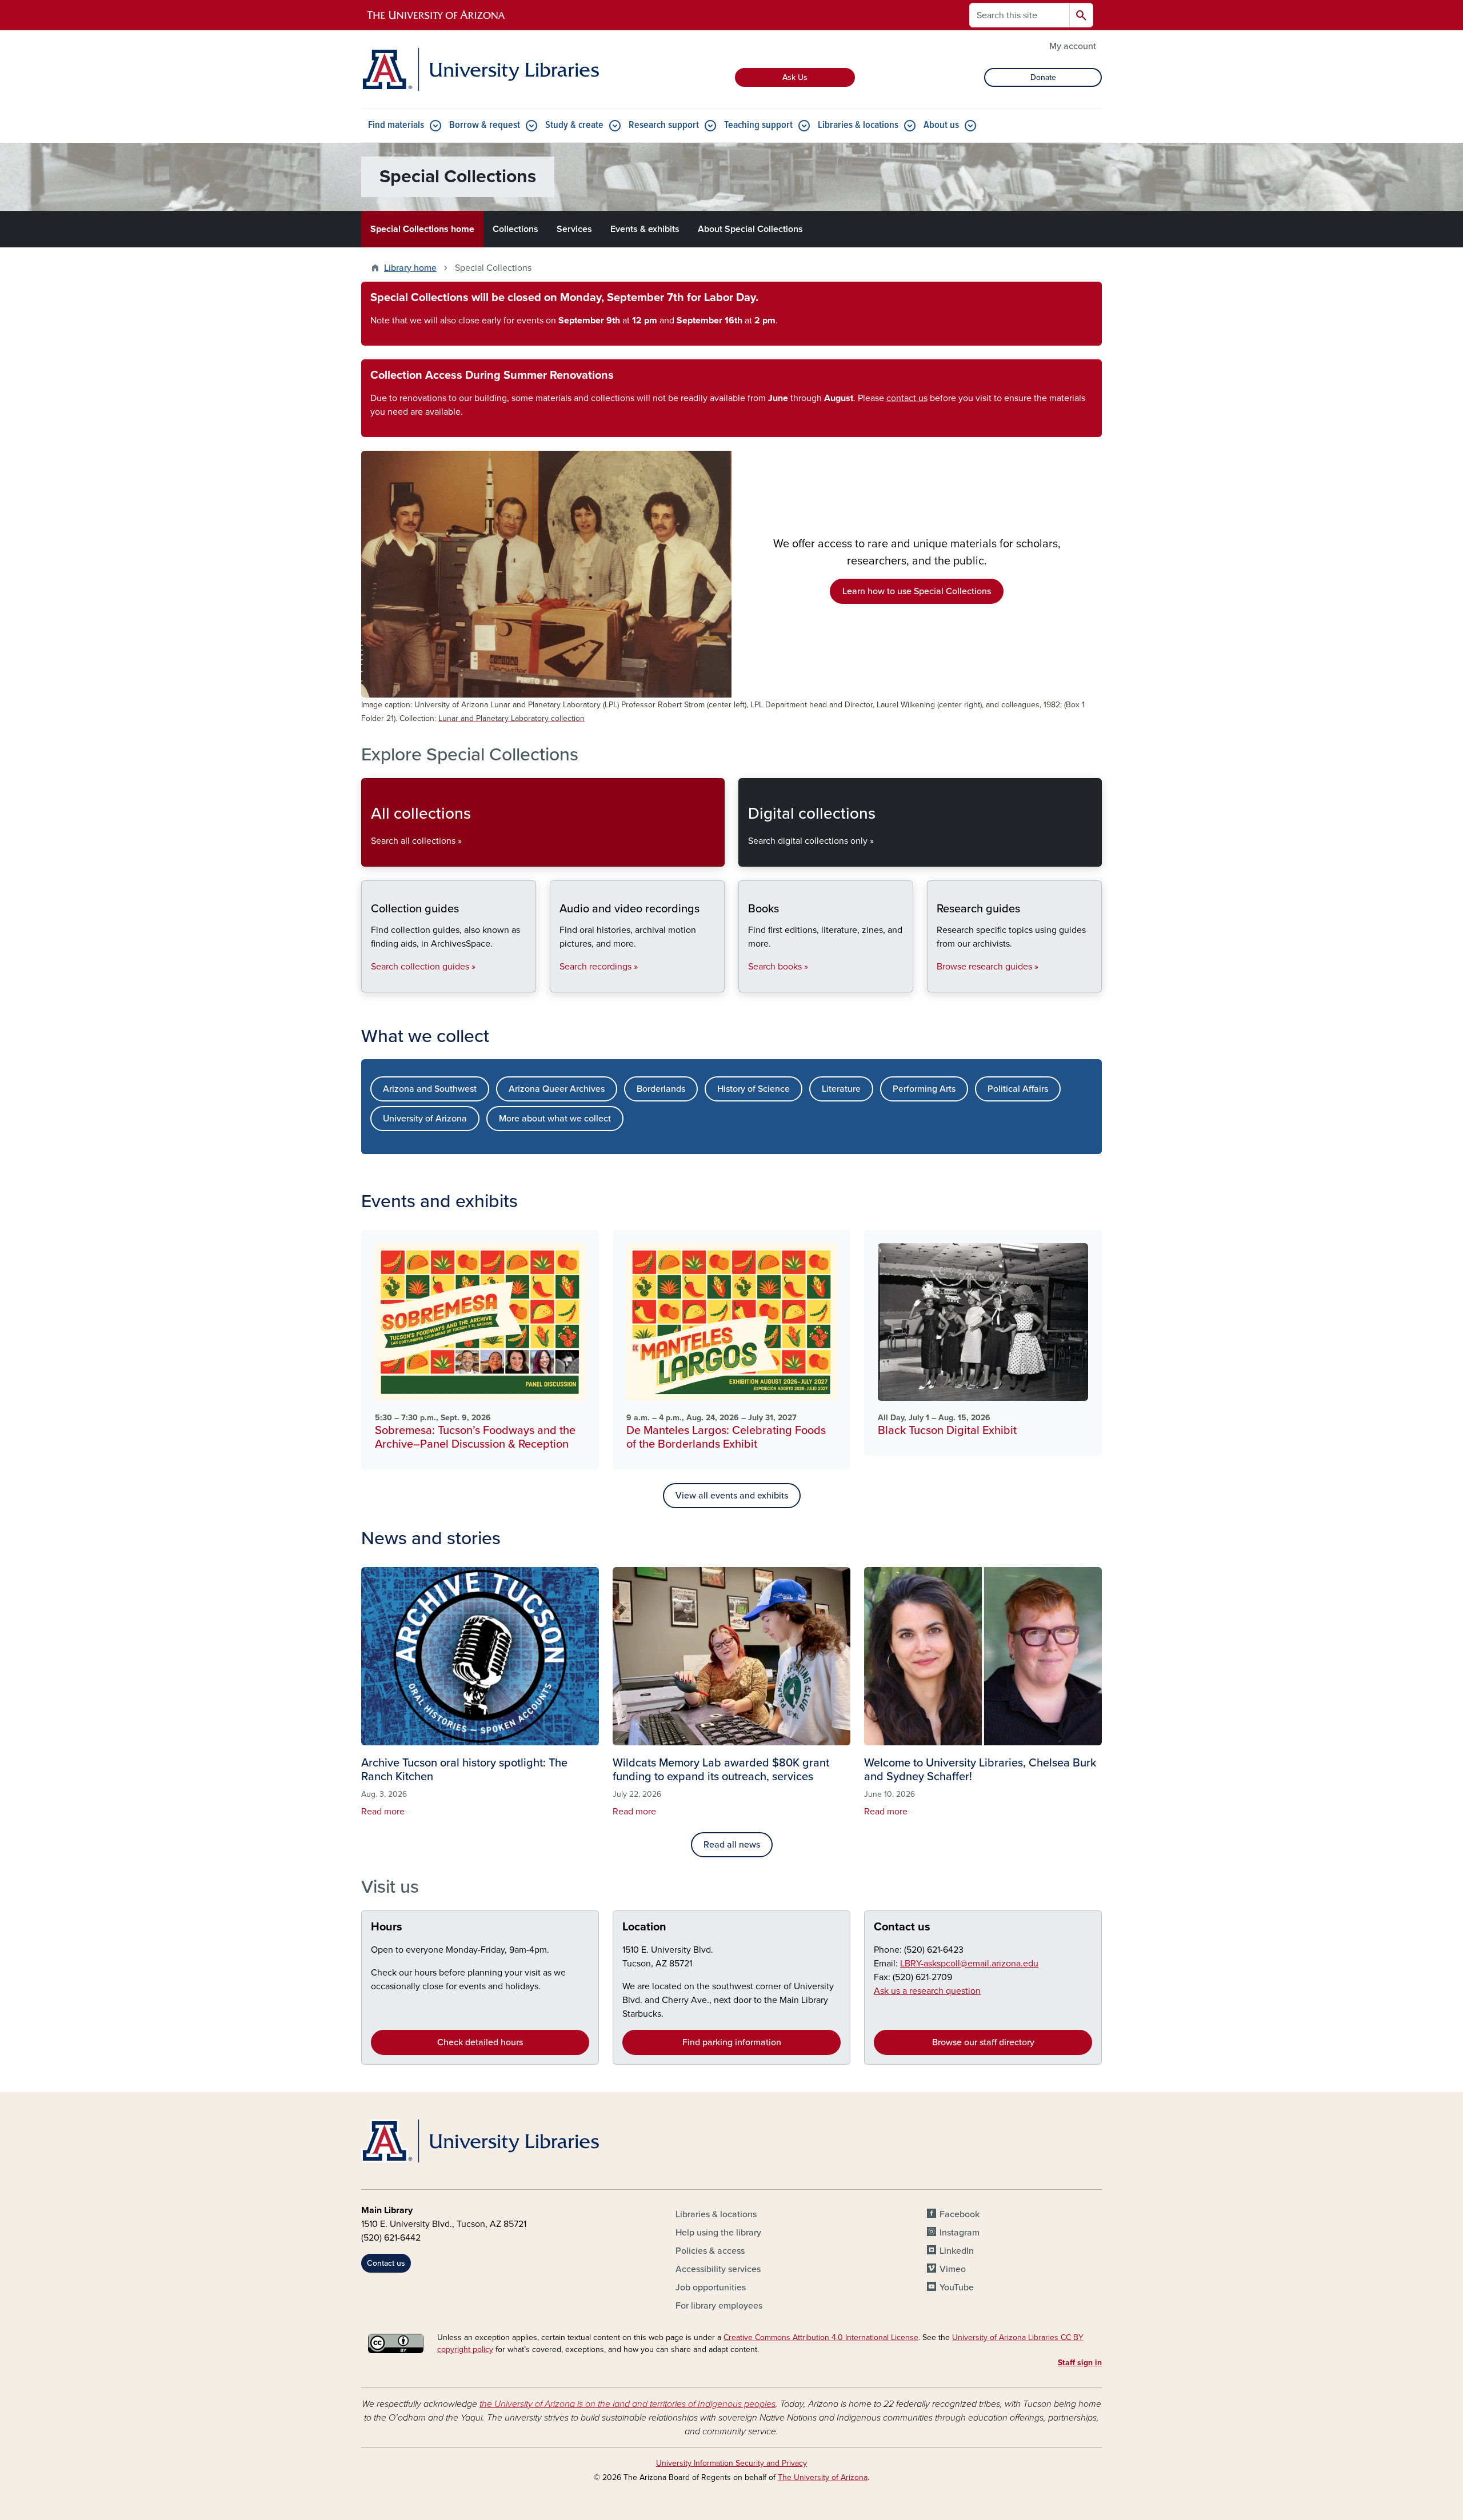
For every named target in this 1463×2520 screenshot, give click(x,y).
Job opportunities (711, 2287)
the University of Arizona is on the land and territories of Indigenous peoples (627, 2404)
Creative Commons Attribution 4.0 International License (821, 2337)
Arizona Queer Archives (557, 1089)
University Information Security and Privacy (731, 2463)
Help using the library (718, 2233)
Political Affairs (1018, 1089)
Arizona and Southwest (430, 1089)
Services (574, 229)
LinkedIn (957, 2251)
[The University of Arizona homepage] (437, 15)
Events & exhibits (645, 229)
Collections (515, 229)
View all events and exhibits (732, 1496)
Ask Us (795, 77)
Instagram (960, 2233)
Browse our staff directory (983, 2042)
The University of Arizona (823, 2477)
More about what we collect (555, 1119)
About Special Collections (750, 229)
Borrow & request (485, 125)
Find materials (396, 125)
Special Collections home (422, 229)
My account (1073, 46)
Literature (841, 1089)
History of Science (754, 1089)
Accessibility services (718, 2269)
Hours (387, 1927)
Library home (410, 268)
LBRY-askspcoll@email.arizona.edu (969, 1964)
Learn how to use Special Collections (917, 591)
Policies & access (710, 2251)
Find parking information (732, 2042)
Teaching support (758, 125)
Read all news (732, 1845)
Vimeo (953, 2269)
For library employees (719, 2306)
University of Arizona (425, 1119)
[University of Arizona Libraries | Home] (480, 69)
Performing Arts (924, 1089)
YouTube (957, 2287)
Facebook (960, 2214)
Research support (664, 125)
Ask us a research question (927, 1991)
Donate (1043, 77)
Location (644, 1927)
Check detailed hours (480, 2042)
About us (941, 125)
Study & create (574, 125)
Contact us (902, 1927)
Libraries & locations (858, 125)
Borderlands (661, 1089)
